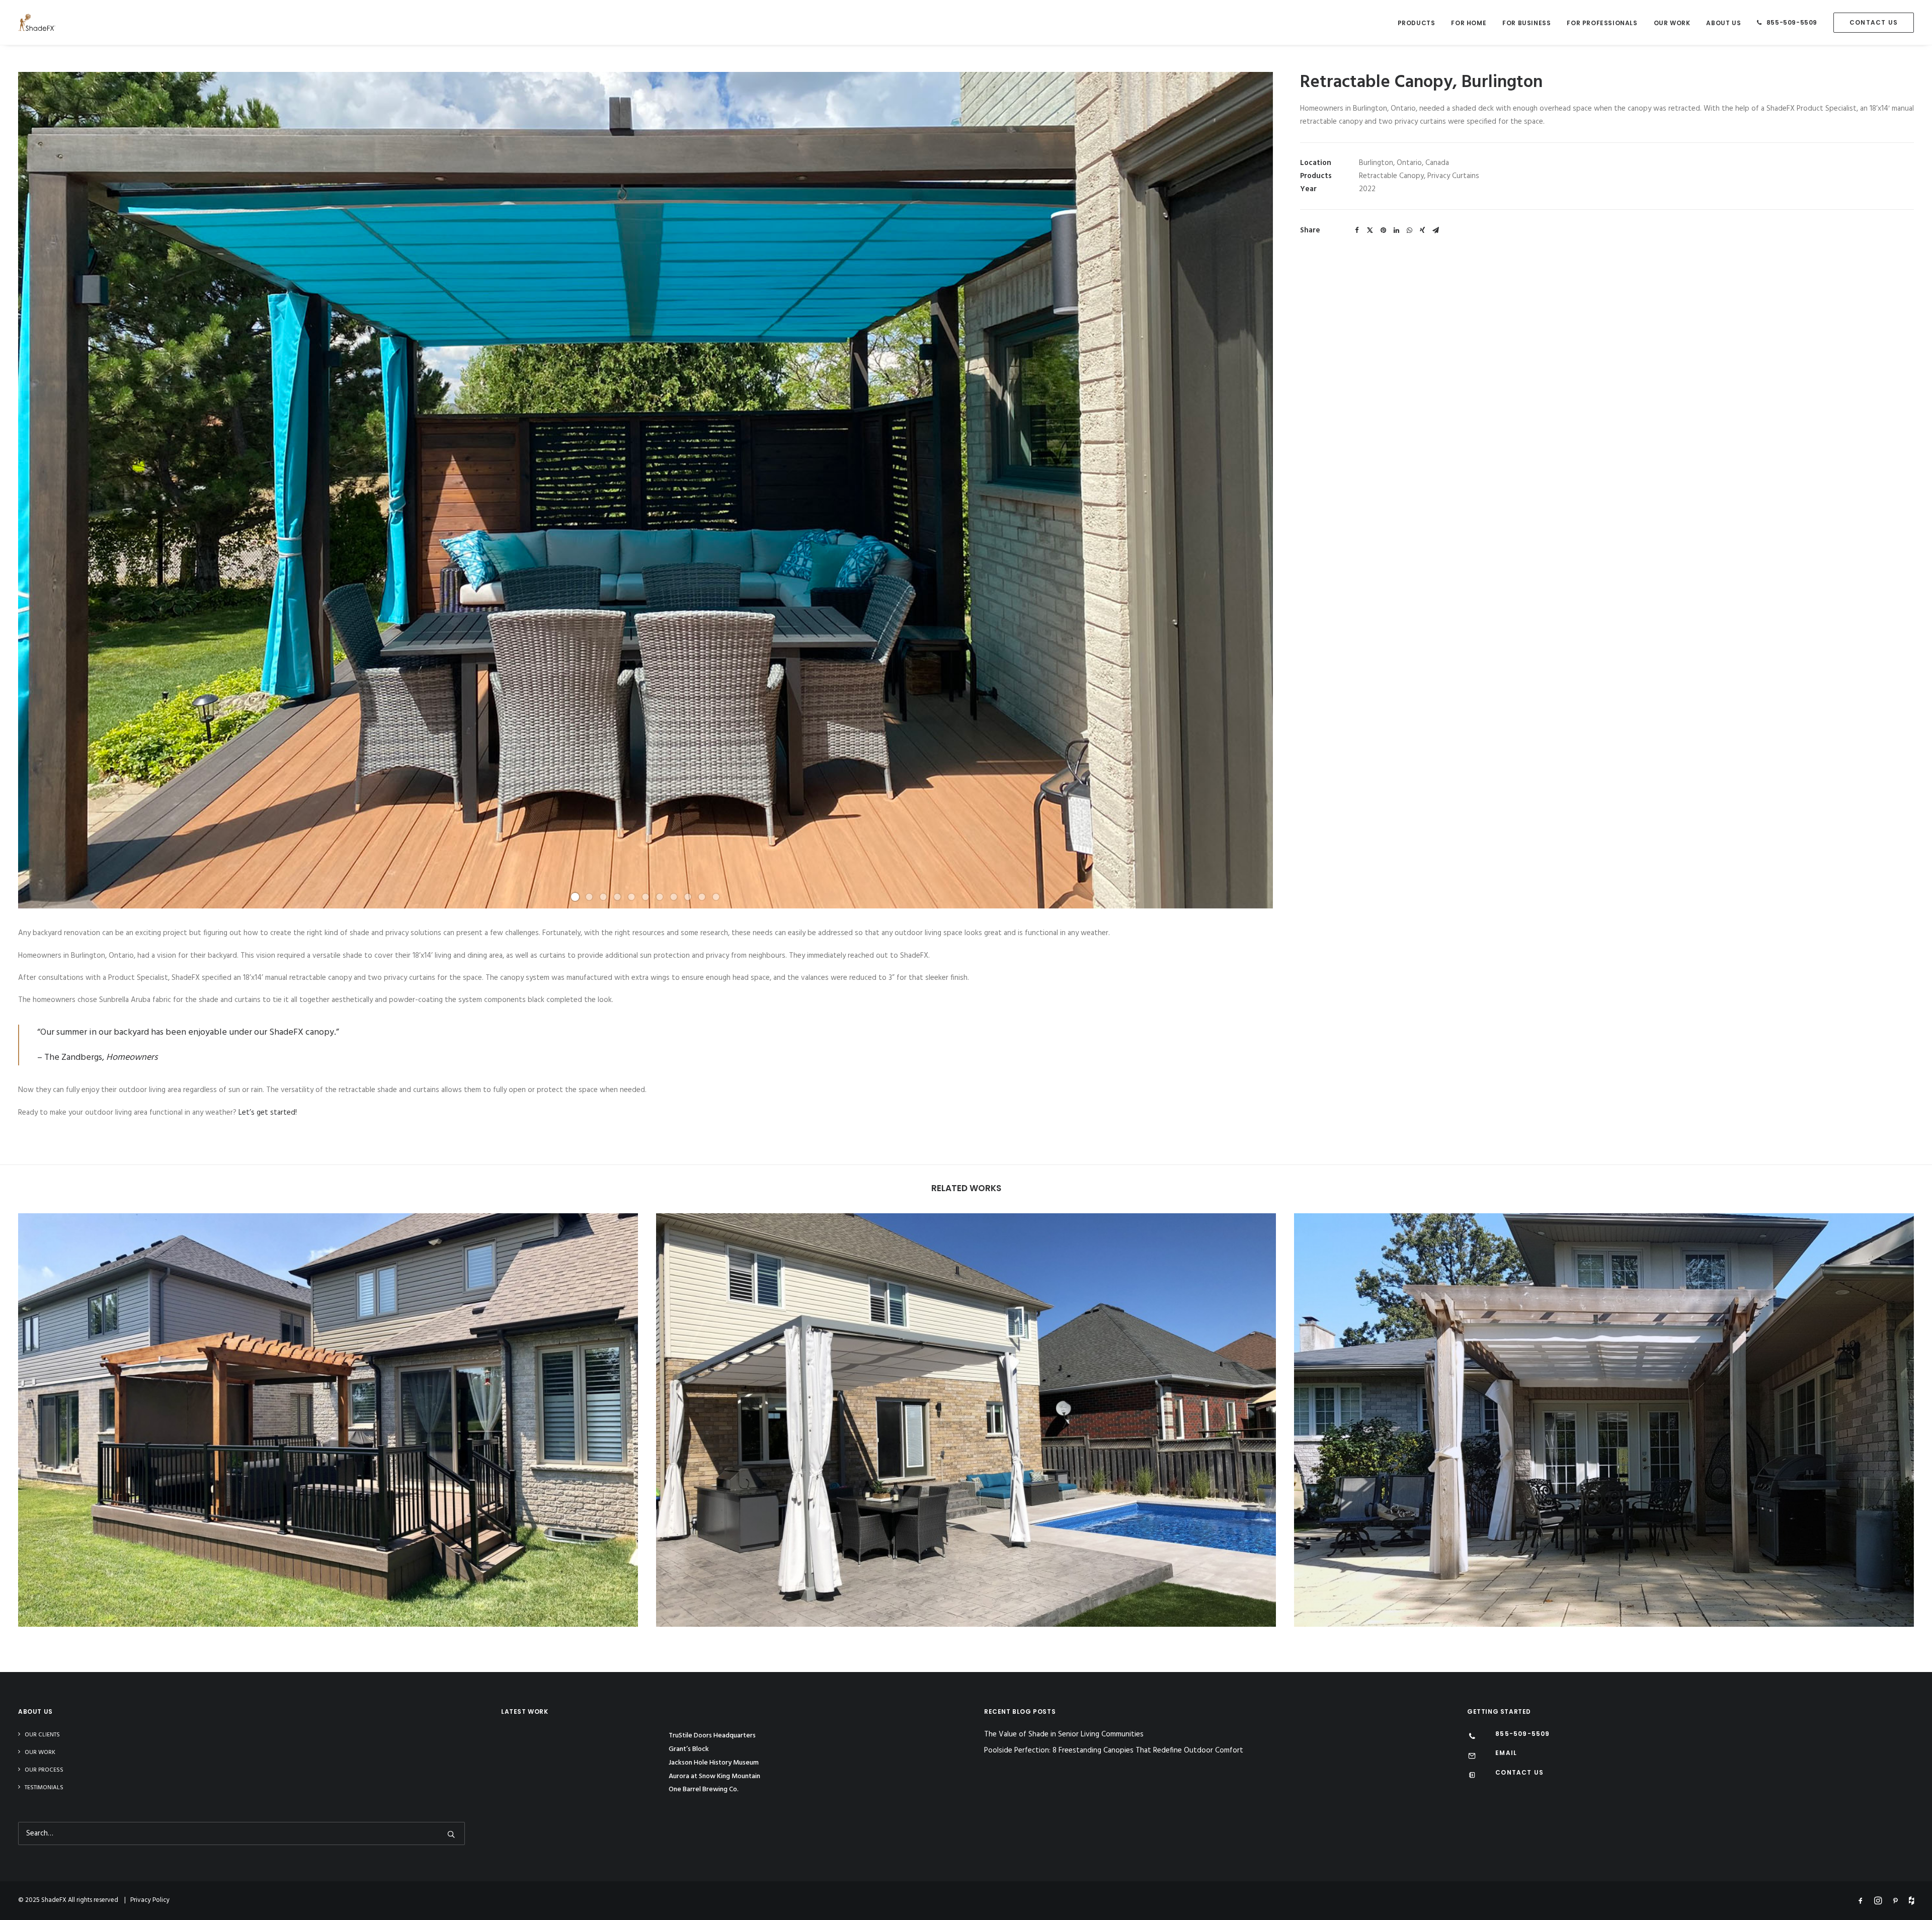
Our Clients (42, 1735)
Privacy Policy (150, 1900)
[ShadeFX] (37, 22)
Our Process (44, 1770)
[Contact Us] (1472, 1776)
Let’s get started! (268, 1113)
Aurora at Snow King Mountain (714, 1776)
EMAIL (1506, 1753)
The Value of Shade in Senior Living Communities (1064, 1735)
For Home (1469, 23)
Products (1417, 23)
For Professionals (1602, 23)
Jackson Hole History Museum (714, 1763)
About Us (1723, 23)
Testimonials (44, 1788)
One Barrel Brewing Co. (704, 1789)
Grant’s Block (689, 1749)
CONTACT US (1519, 1772)
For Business (1526, 23)
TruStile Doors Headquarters (712, 1736)
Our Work (1672, 23)
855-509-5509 (1792, 22)
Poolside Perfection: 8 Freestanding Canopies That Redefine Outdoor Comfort (1114, 1751)
